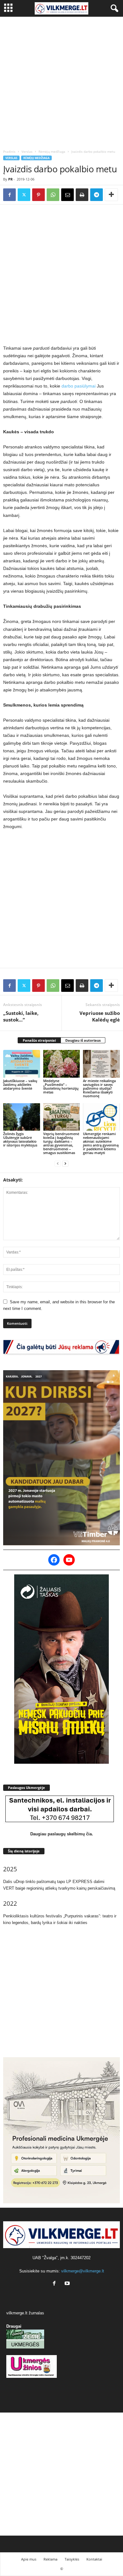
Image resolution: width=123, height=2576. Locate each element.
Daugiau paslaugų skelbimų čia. (62, 1834)
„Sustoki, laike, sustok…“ (21, 1016)
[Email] (67, 195)
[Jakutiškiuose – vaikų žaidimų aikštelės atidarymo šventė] (22, 1064)
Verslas (27, 151)
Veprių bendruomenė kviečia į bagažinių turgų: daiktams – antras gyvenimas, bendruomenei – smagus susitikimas (61, 1143)
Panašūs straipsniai (39, 1040)
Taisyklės (72, 2559)
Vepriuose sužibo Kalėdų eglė (100, 1016)
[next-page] (65, 1163)
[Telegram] (97, 195)
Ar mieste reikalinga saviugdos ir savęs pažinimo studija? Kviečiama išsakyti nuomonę (99, 1088)
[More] (111, 195)
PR (10, 179)
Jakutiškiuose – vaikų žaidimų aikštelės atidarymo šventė (20, 1084)
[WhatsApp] (53, 195)
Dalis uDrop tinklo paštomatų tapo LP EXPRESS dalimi (54, 1882)
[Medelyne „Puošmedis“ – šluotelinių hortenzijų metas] (62, 1064)
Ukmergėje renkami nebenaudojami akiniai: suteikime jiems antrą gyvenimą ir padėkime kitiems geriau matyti (101, 1143)
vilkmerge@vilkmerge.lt (83, 2271)
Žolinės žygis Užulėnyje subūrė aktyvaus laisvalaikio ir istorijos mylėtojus (20, 1139)
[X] (24, 195)
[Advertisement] (61, 81)
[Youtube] (68, 2284)
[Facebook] (9, 195)
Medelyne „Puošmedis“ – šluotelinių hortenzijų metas (61, 1086)
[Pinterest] (38, 195)
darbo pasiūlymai (79, 386)
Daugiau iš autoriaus (83, 1040)
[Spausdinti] (82, 195)
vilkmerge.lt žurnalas (25, 2313)
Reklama (50, 2559)
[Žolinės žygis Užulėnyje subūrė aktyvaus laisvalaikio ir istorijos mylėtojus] (22, 1117)
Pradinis (9, 151)
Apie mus (29, 2559)
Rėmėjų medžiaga (52, 151)
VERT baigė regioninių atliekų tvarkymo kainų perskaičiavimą (59, 1888)
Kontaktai (94, 2559)
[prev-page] (58, 1163)
